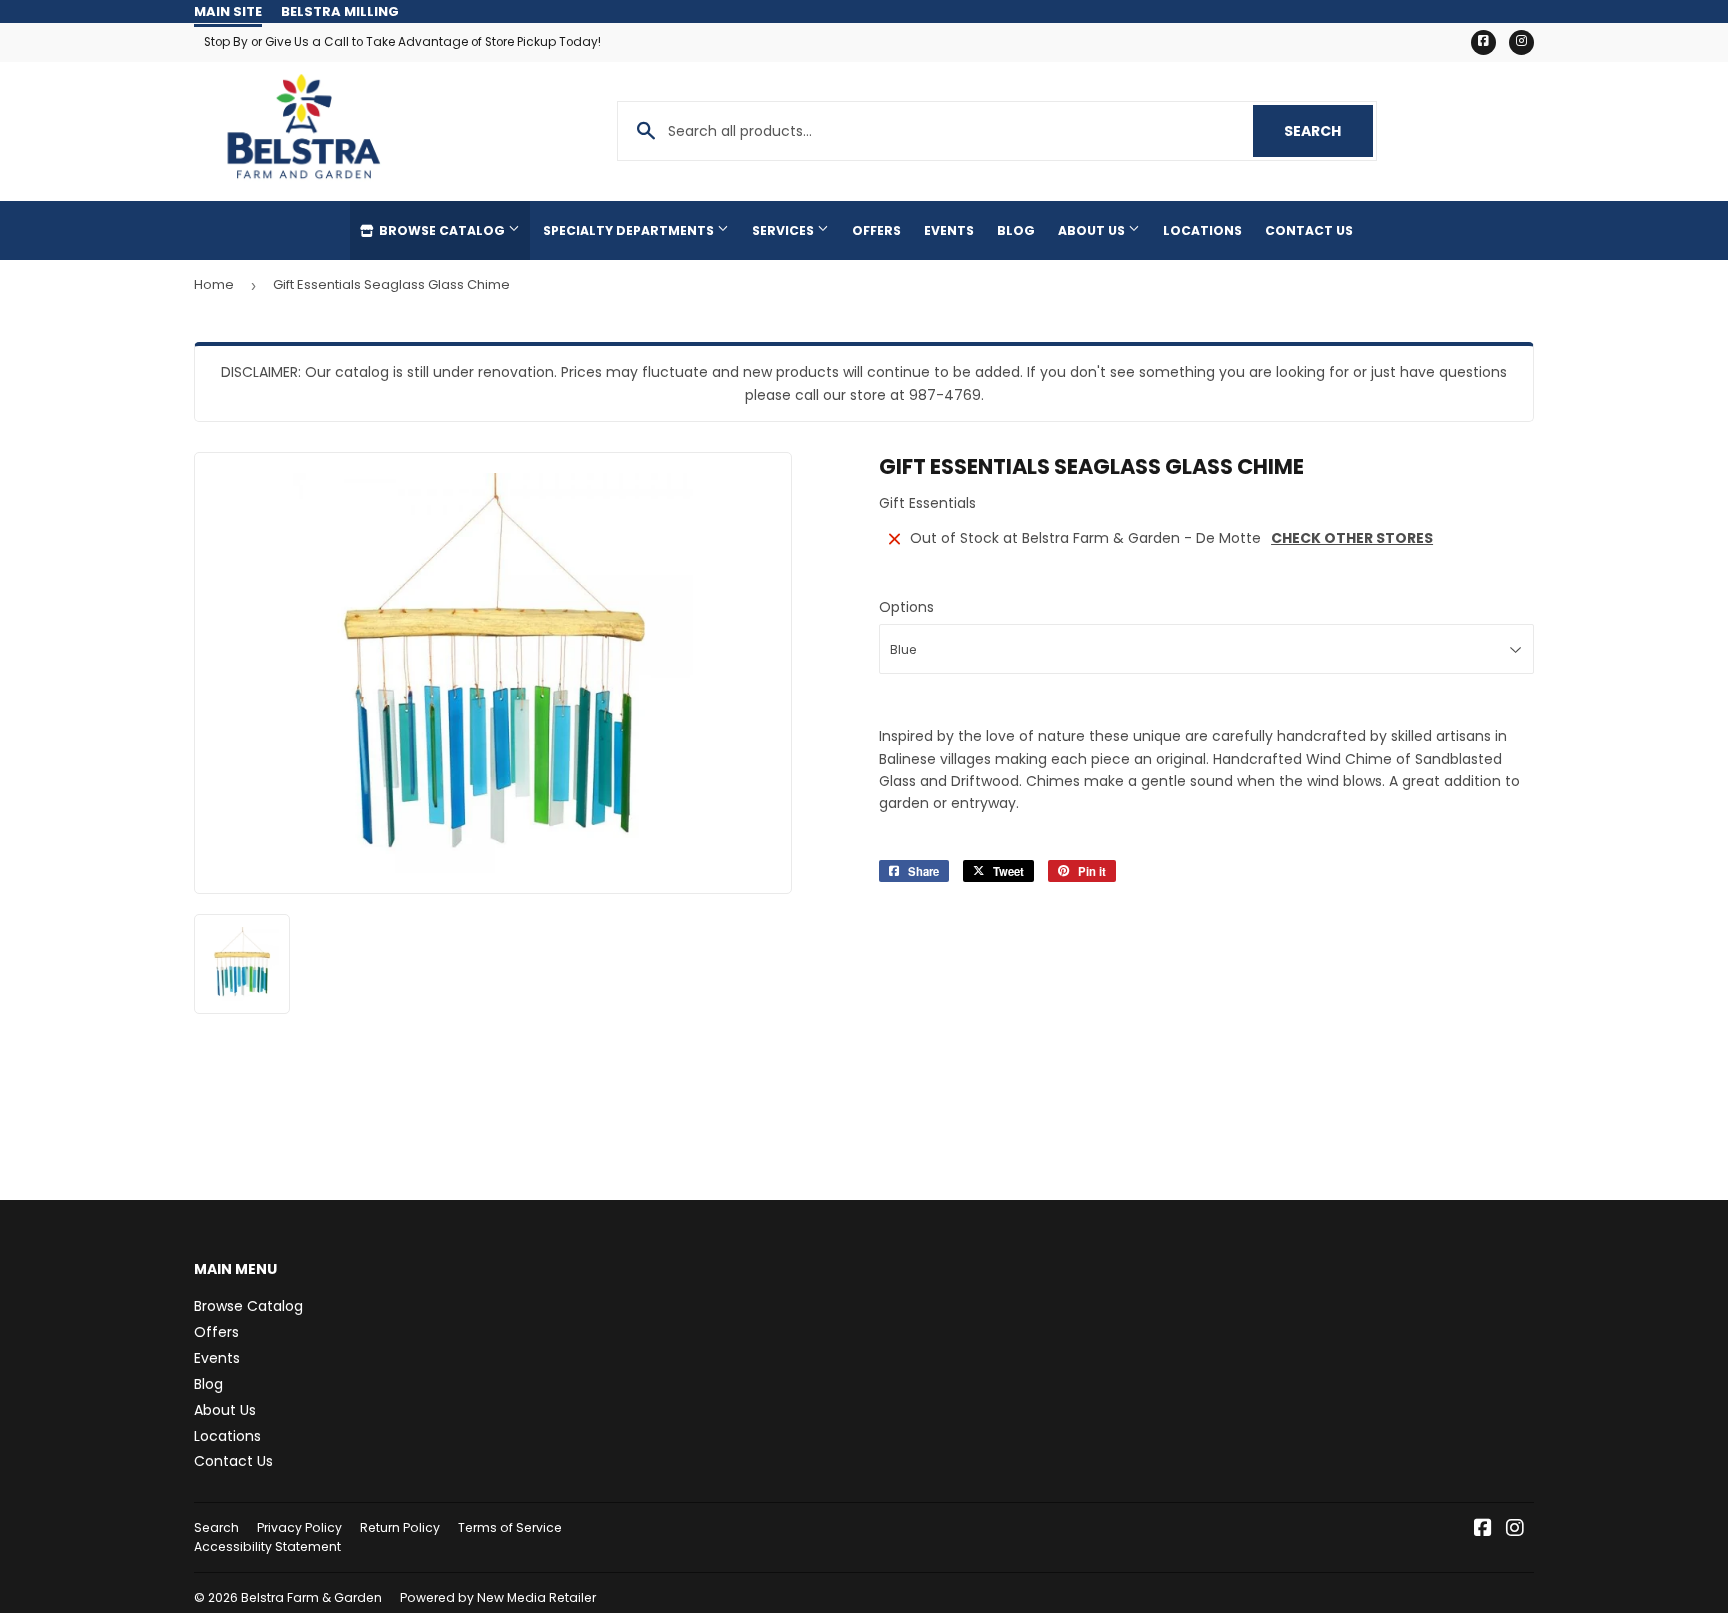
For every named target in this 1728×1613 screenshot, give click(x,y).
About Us (1093, 230)
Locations (1202, 230)
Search (1328, 131)
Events (949, 230)
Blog (1016, 230)
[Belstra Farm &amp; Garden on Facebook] (1483, 1530)
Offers (876, 230)
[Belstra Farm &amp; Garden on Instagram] (1515, 1530)
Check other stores (1352, 538)
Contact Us (1309, 230)
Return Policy (400, 1527)
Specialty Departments (630, 230)
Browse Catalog (442, 230)
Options (906, 607)
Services (784, 230)
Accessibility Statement (267, 1546)
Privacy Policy (299, 1527)
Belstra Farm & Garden (311, 1597)
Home (214, 284)
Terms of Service (510, 1527)
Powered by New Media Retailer (498, 1597)
